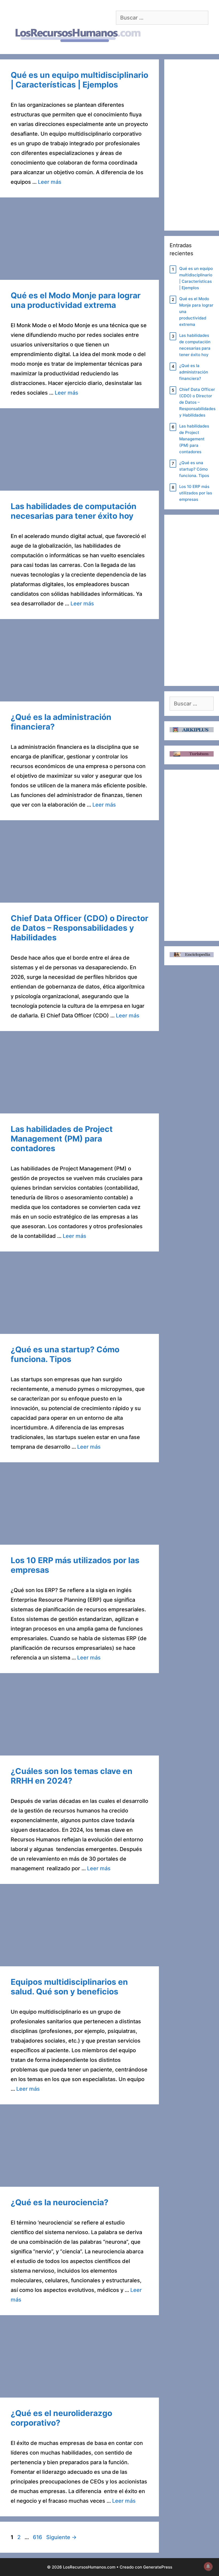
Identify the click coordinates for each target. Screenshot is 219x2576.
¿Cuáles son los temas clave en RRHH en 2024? (72, 1776)
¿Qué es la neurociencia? (60, 2202)
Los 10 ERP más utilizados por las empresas (196, 493)
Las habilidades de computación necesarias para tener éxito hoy (74, 511)
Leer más (50, 182)
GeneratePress (158, 2567)
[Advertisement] (79, 240)
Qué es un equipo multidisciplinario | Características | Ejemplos (79, 80)
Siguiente (61, 2537)
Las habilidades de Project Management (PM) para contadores (62, 1139)
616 (38, 2537)
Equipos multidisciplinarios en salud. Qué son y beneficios (69, 1987)
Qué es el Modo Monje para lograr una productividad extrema (76, 300)
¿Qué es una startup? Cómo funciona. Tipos (65, 1354)
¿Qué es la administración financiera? (194, 372)
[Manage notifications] (208, 2566)
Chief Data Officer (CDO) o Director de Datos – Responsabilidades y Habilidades (79, 928)
